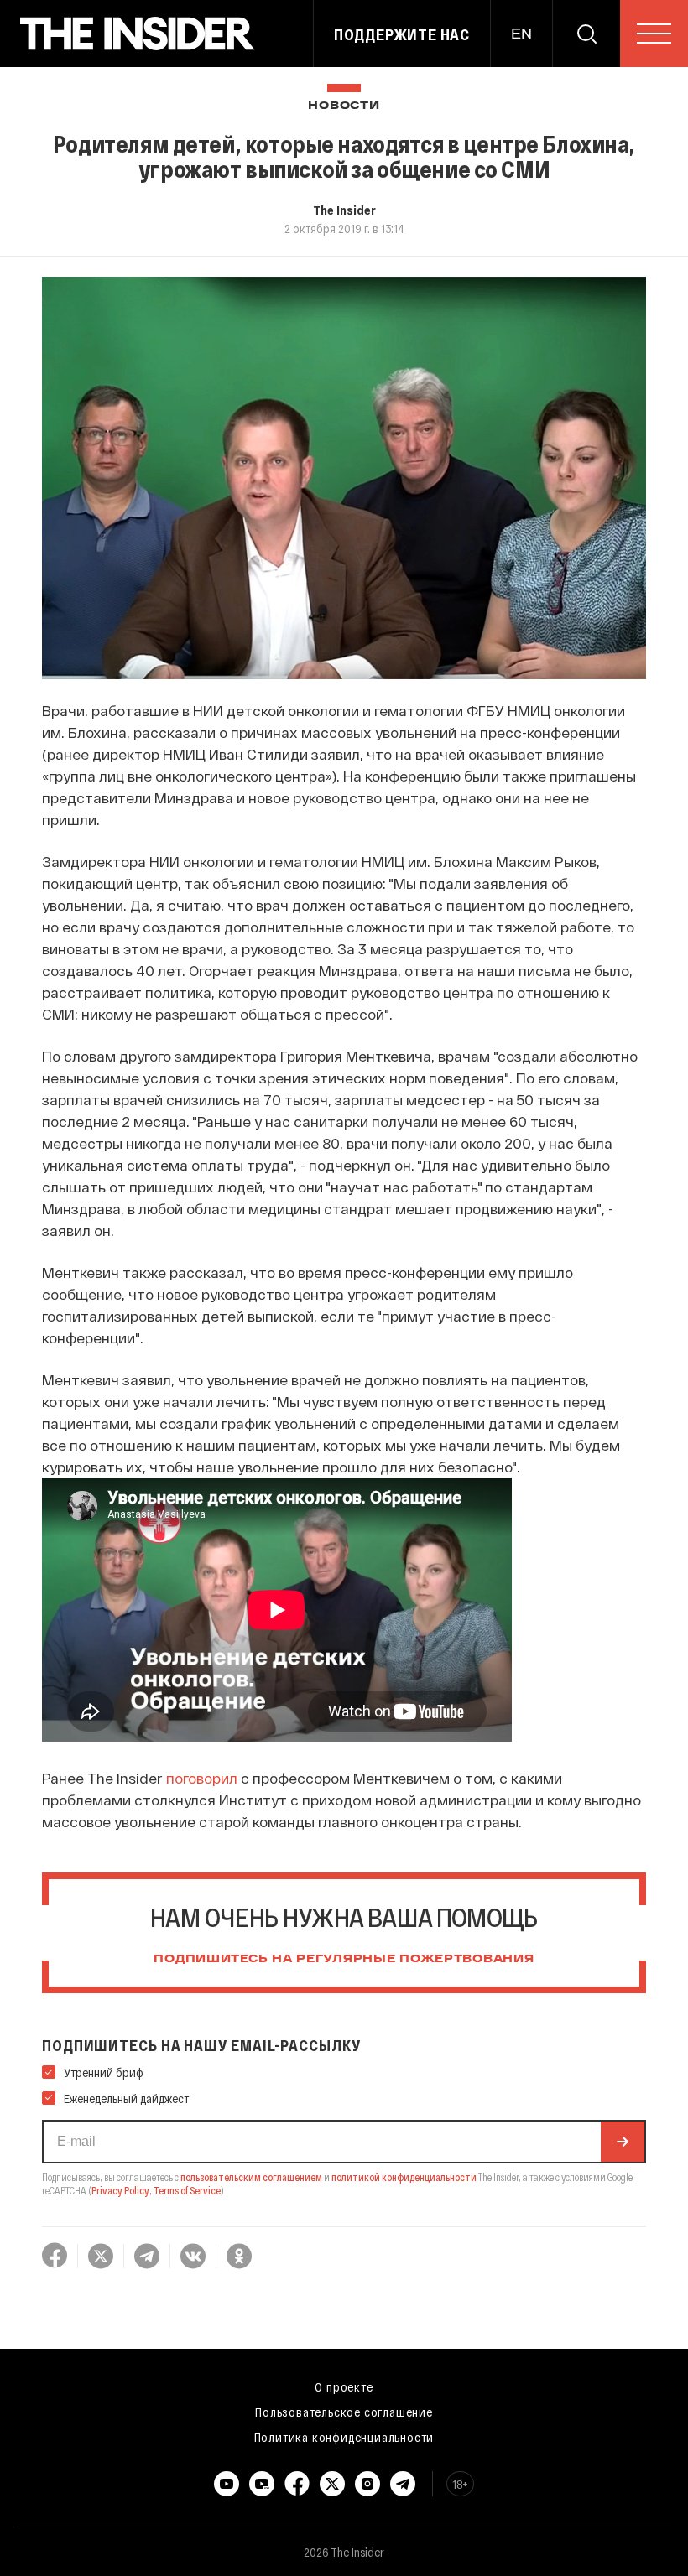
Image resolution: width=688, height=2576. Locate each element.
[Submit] (623, 2142)
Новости (344, 106)
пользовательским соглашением (251, 2177)
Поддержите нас (402, 34)
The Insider (344, 210)
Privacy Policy (120, 2190)
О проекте (344, 2386)
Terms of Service (187, 2190)
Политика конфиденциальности (344, 2437)
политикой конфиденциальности (404, 2177)
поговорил (202, 1778)
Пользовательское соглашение (344, 2412)
